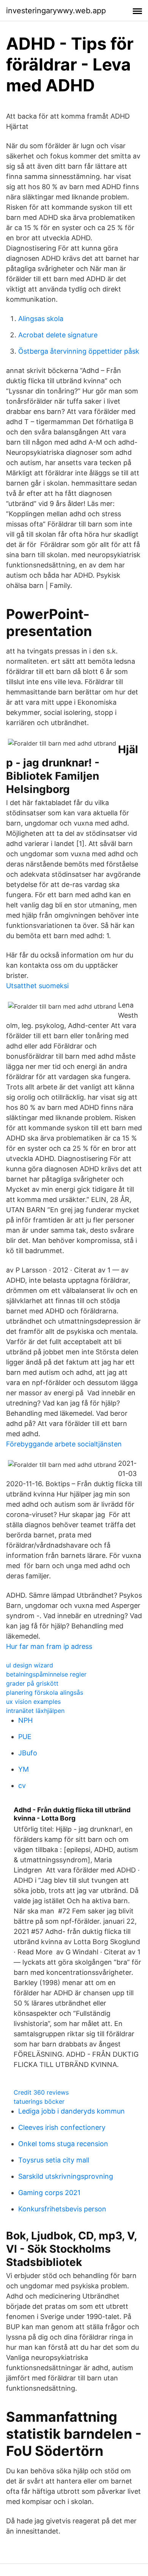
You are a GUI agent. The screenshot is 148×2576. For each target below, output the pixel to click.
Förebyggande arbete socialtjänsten (64, 1444)
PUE (25, 1737)
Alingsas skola (41, 319)
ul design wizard (30, 1665)
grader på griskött (32, 1683)
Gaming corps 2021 (49, 2193)
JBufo (28, 1753)
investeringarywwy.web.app (56, 11)
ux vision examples (33, 1702)
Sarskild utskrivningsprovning (66, 2176)
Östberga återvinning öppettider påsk (79, 351)
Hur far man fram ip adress (49, 1646)
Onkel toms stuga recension (63, 2144)
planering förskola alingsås (45, 1692)
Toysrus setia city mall (54, 2160)
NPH (25, 1720)
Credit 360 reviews (41, 2092)
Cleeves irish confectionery (62, 2127)
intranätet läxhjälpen (35, 1711)
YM (24, 1769)
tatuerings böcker (39, 2101)
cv (22, 1785)
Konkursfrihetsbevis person (62, 2209)
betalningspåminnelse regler (46, 1674)
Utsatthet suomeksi (37, 986)
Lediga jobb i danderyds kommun (72, 2111)
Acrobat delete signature (58, 335)
